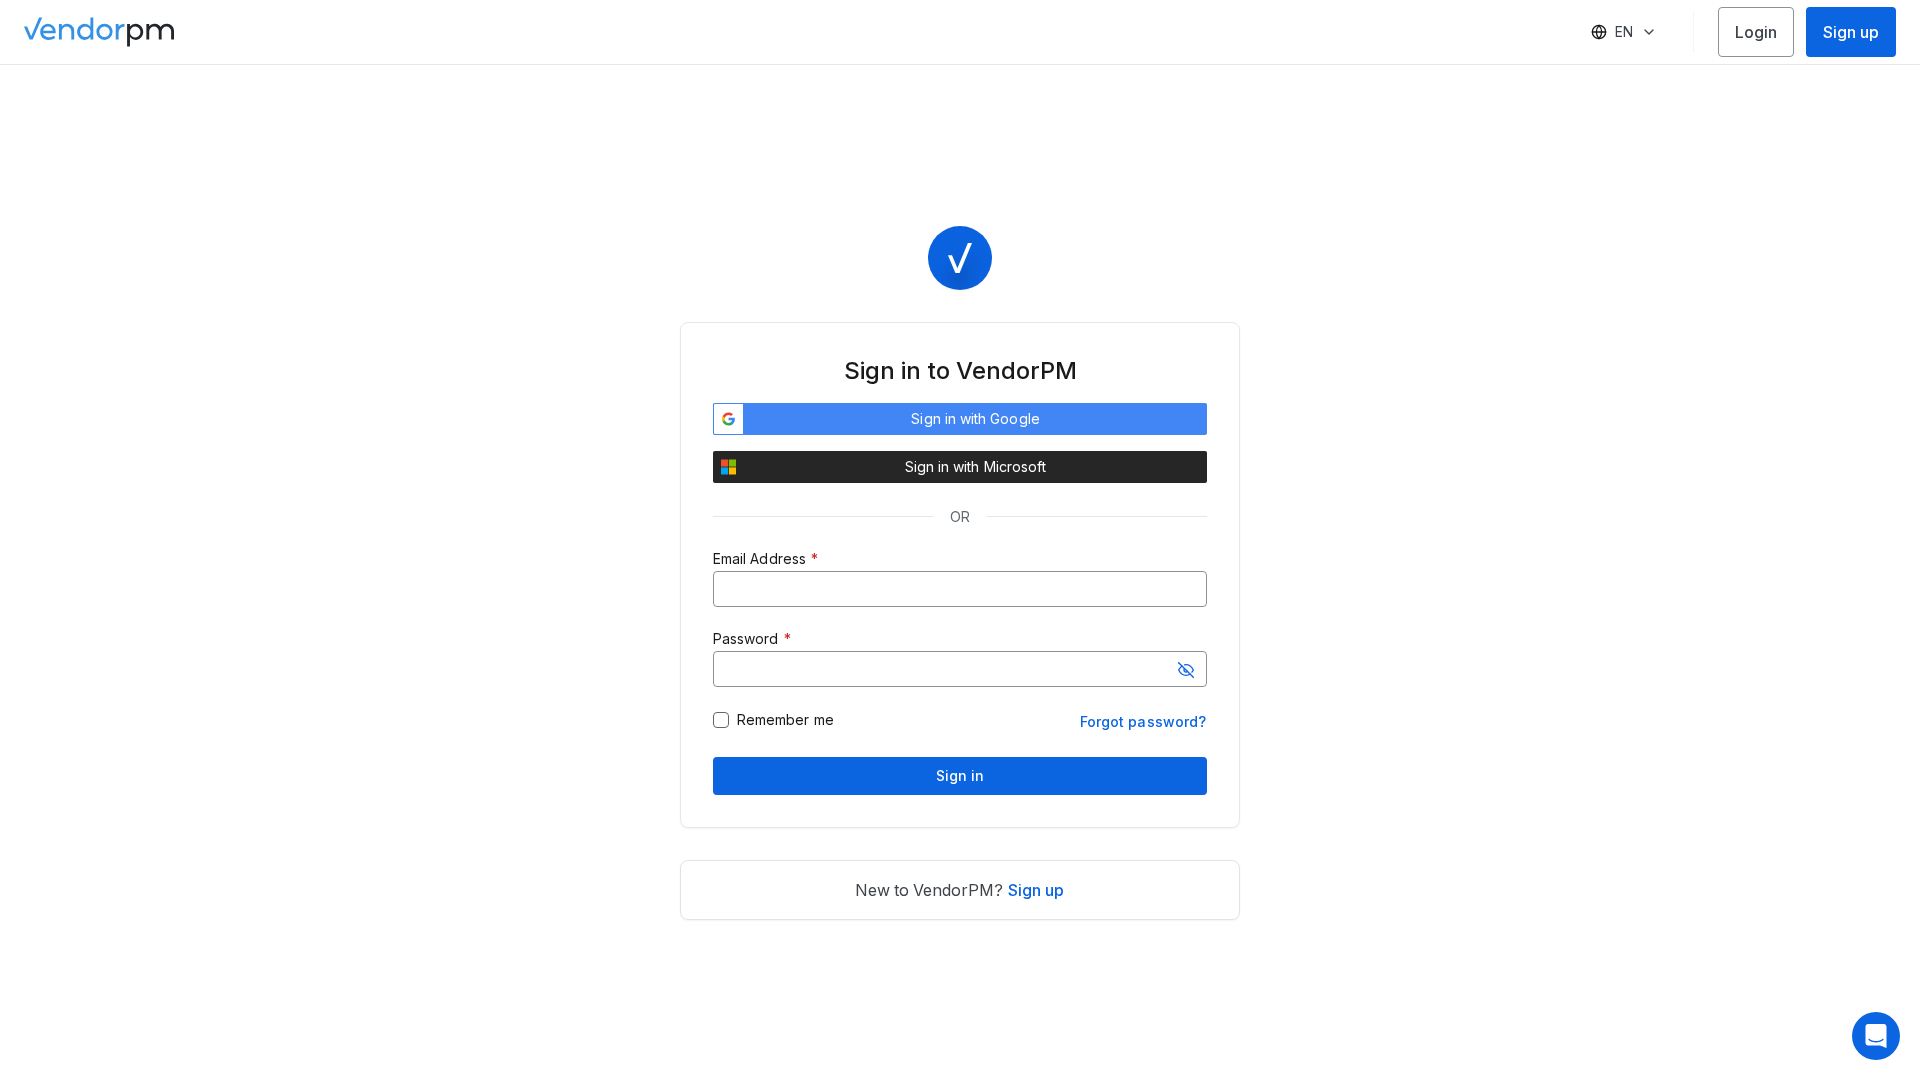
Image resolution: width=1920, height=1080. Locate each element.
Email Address (759, 559)
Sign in (960, 775)
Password (746, 639)
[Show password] (1186, 670)
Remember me (785, 720)
